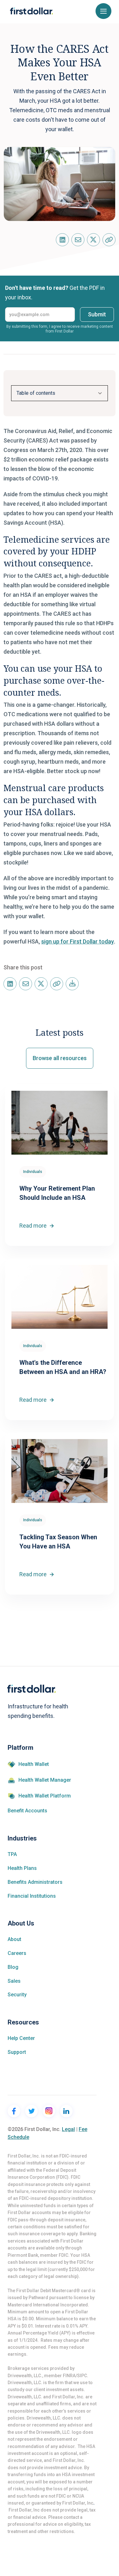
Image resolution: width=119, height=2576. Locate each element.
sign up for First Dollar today (78, 941)
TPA (12, 1854)
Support (17, 2052)
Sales (14, 1981)
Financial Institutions (32, 1896)
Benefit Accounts (27, 1811)
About (14, 1939)
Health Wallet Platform (45, 1796)
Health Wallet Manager (45, 1780)
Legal (68, 2129)
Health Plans (22, 1868)
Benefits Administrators (35, 1882)
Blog (13, 1967)
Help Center (21, 2038)
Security (17, 1995)
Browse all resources (60, 1058)
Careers (17, 1953)
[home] (31, 11)
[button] (103, 11)
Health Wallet (34, 1764)
